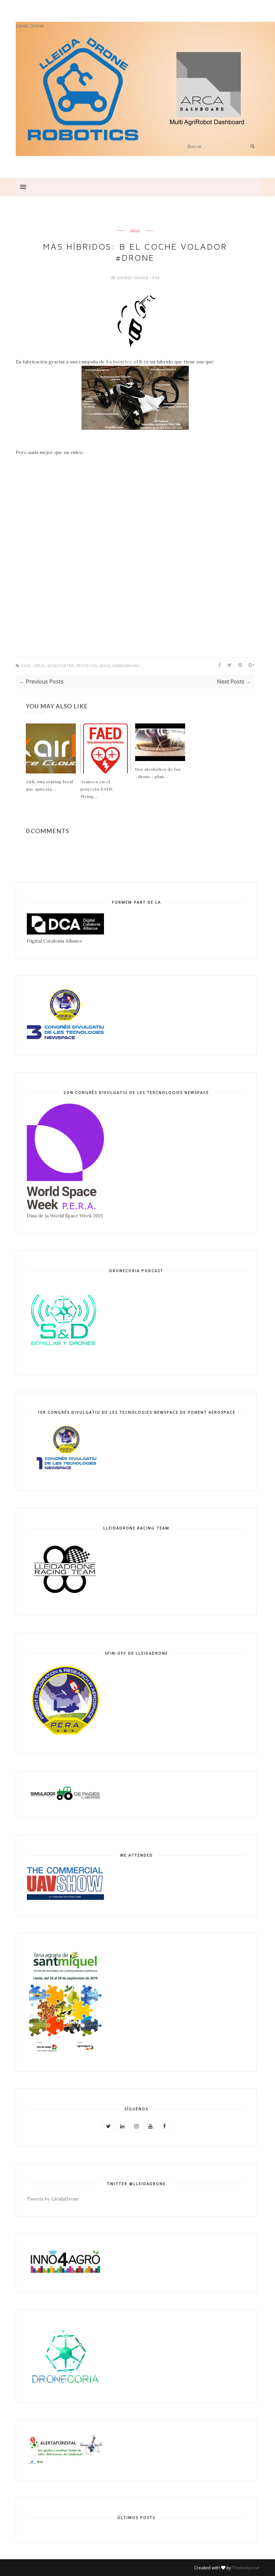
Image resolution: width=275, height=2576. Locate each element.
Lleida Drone (30, 26)
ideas (135, 231)
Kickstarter (119, 362)
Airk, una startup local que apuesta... (49, 785)
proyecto (87, 666)
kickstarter (61, 666)
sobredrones (126, 666)
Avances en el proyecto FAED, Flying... (97, 789)
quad (104, 666)
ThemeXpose (246, 2568)
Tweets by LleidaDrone (53, 2199)
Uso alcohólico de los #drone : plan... (158, 773)
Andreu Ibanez (133, 278)
